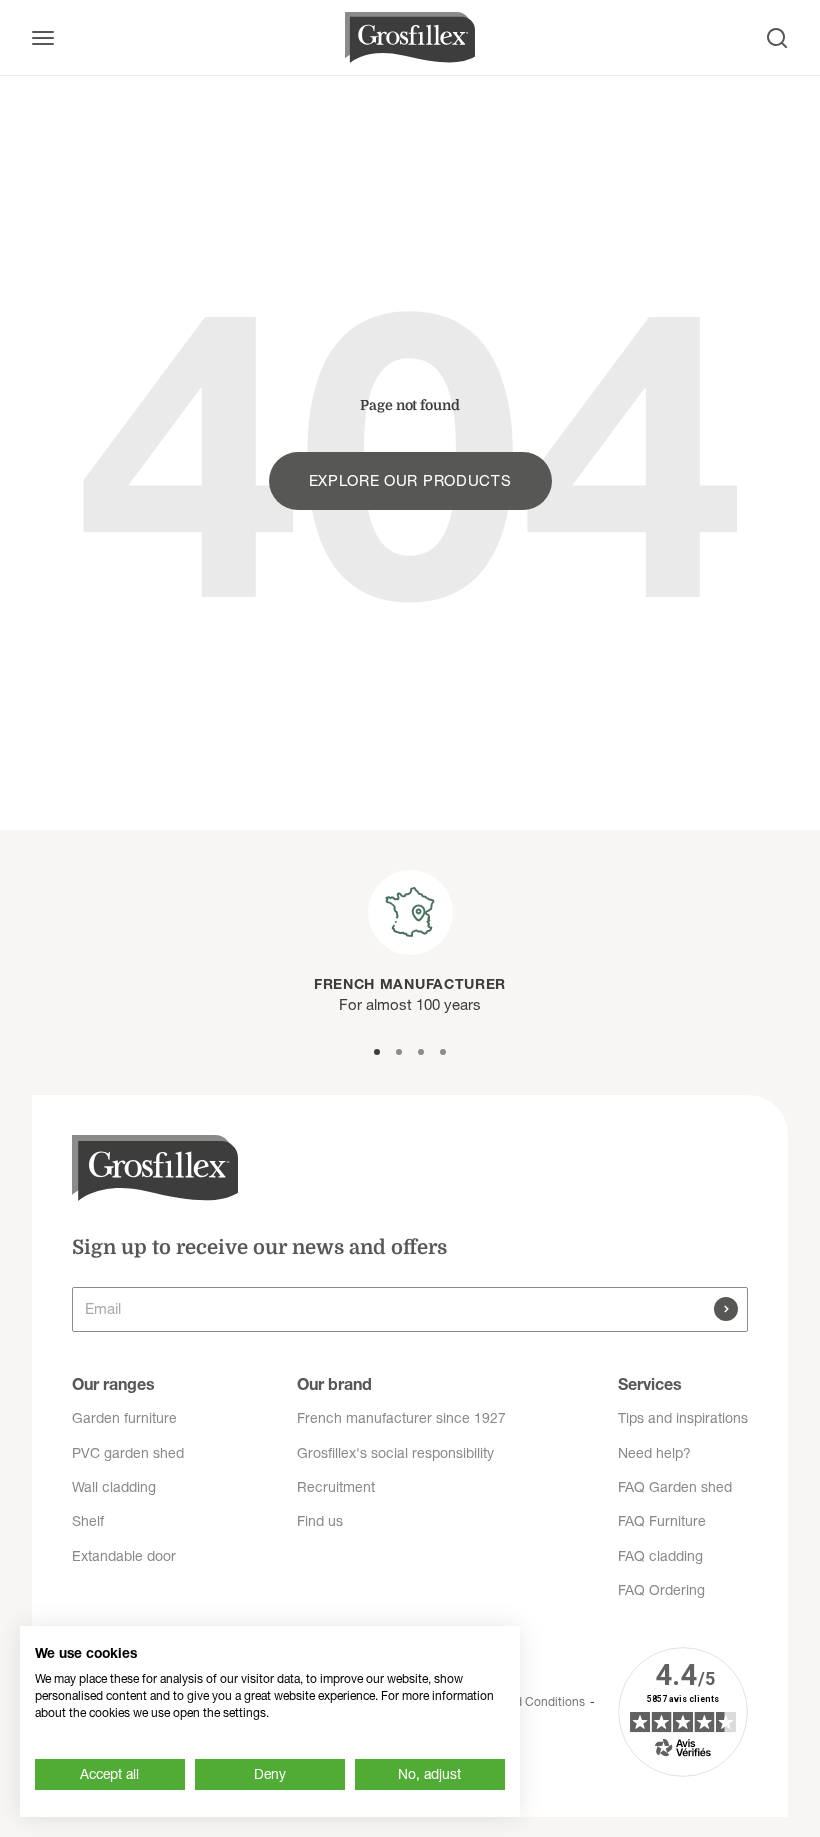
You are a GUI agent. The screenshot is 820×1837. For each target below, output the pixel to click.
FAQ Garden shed (675, 1487)
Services (650, 1384)
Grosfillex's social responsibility (395, 1453)
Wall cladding (114, 1487)
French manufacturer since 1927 (401, 1418)
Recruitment (336, 1487)
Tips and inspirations (683, 1418)
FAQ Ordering (661, 1590)
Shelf (88, 1521)
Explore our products (410, 480)
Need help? (654, 1453)
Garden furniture (124, 1418)
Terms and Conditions (526, 1701)
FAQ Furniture (662, 1521)
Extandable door (124, 1556)
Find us (320, 1521)
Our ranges (113, 1384)
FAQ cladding (660, 1556)
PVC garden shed (128, 1453)
